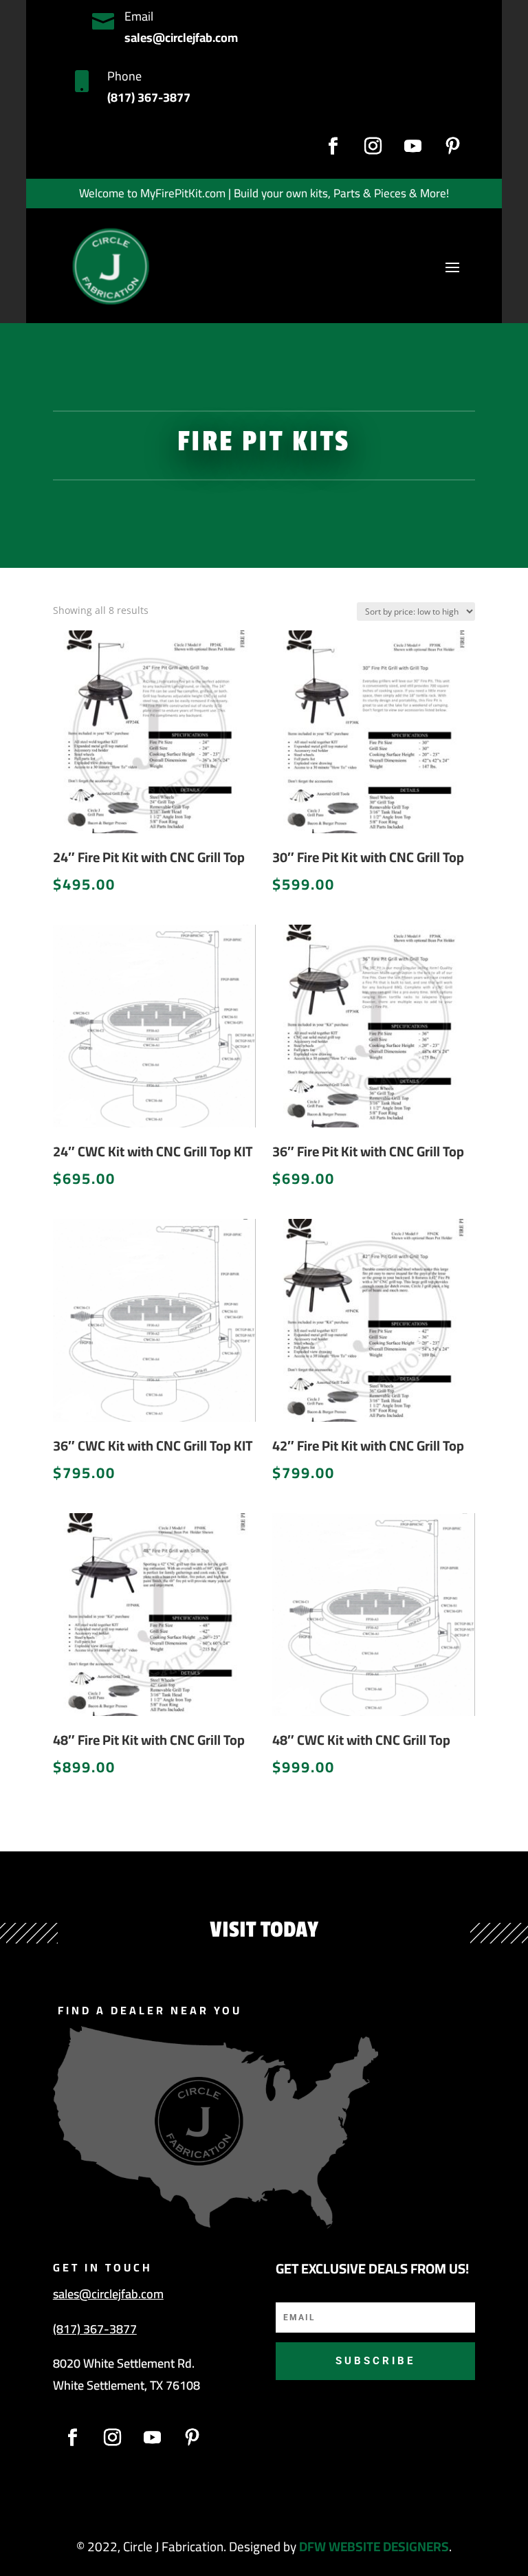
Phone (124, 76)
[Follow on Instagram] (373, 146)
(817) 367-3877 (95, 2329)
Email (139, 16)
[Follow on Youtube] (413, 146)
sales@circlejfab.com (108, 2294)
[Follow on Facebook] (333, 146)
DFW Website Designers (374, 2546)
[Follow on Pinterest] (453, 146)
